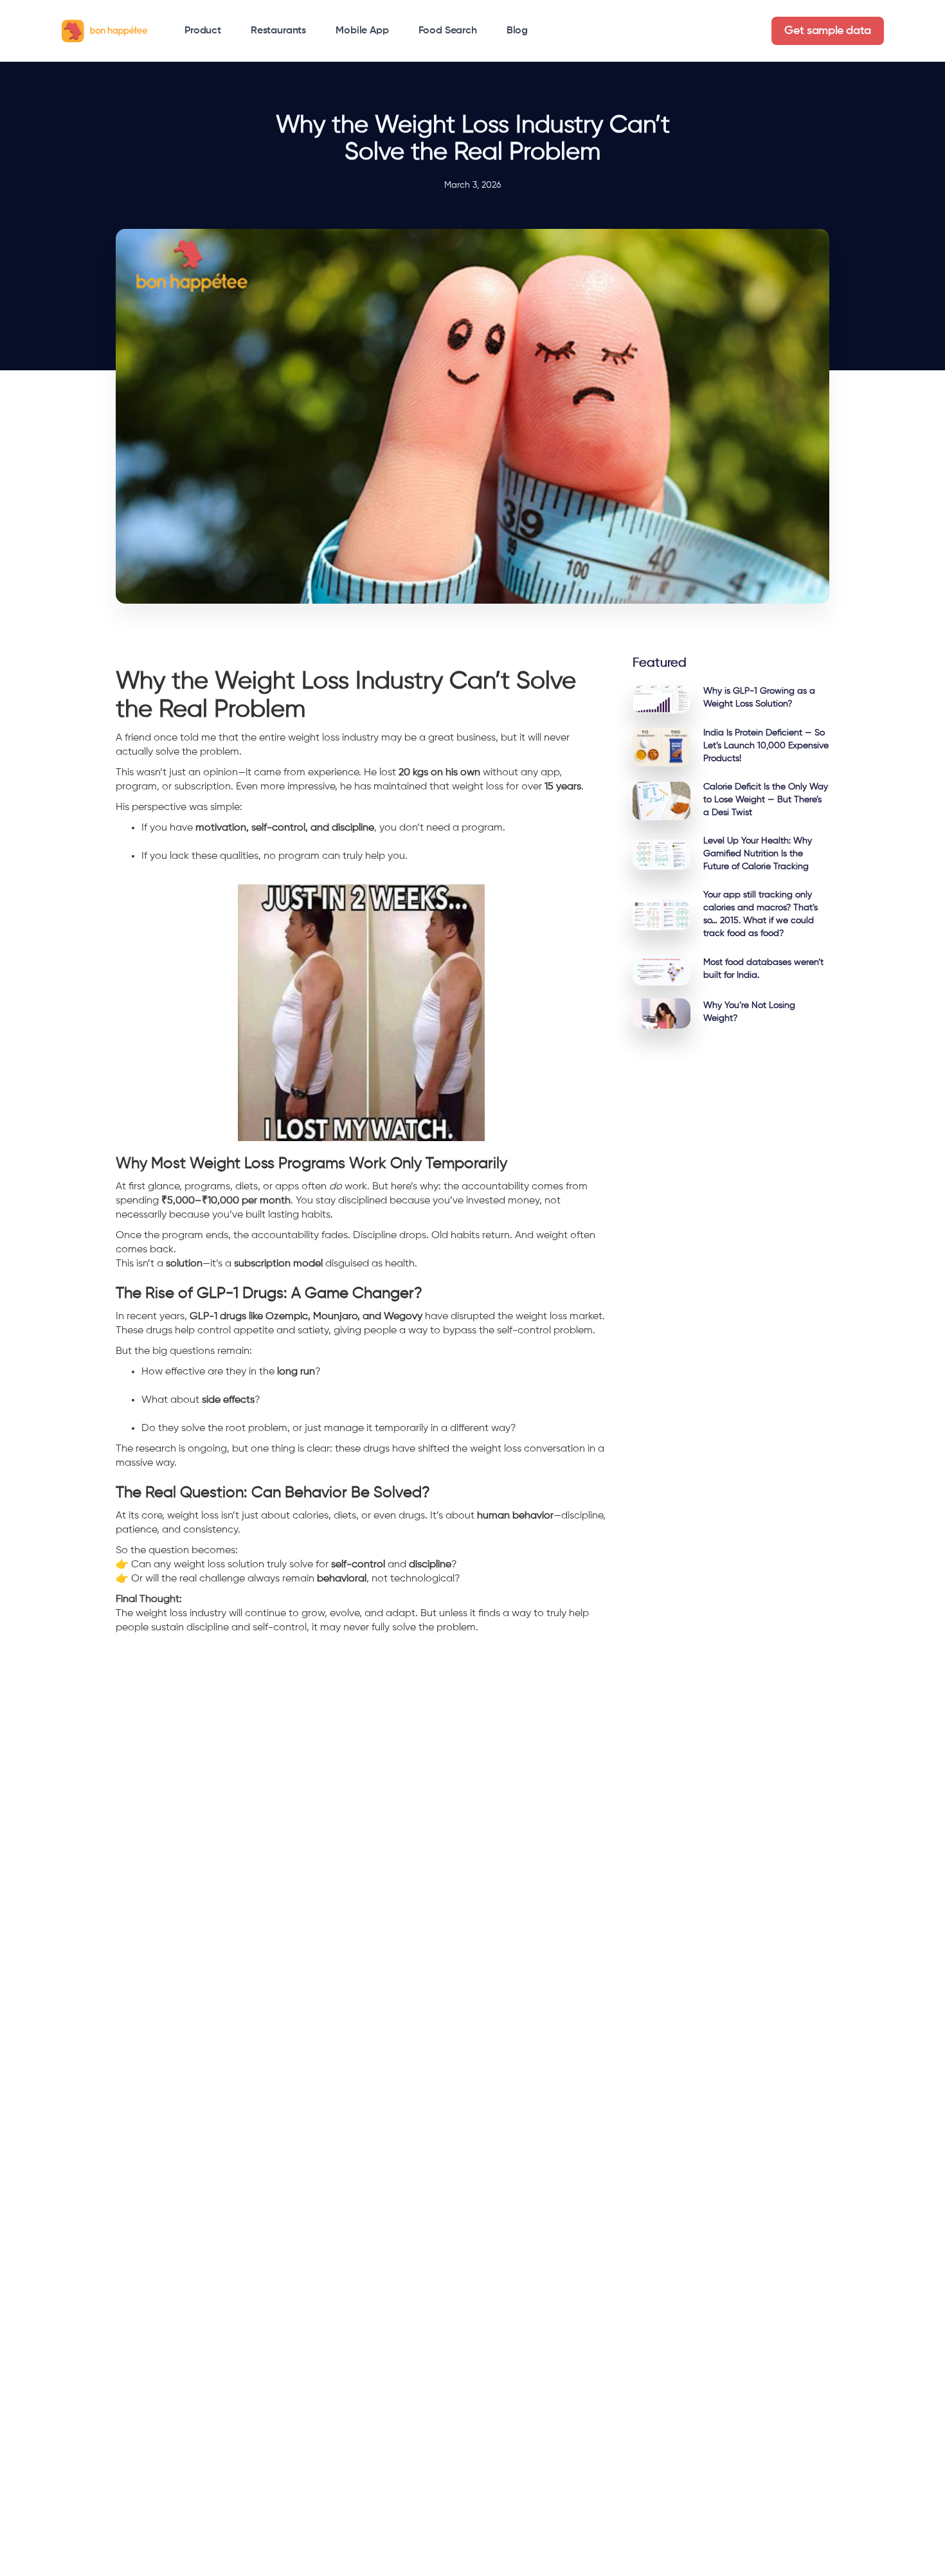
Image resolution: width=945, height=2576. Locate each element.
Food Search (448, 31)
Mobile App (362, 31)
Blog (517, 31)
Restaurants (278, 31)
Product (203, 31)
